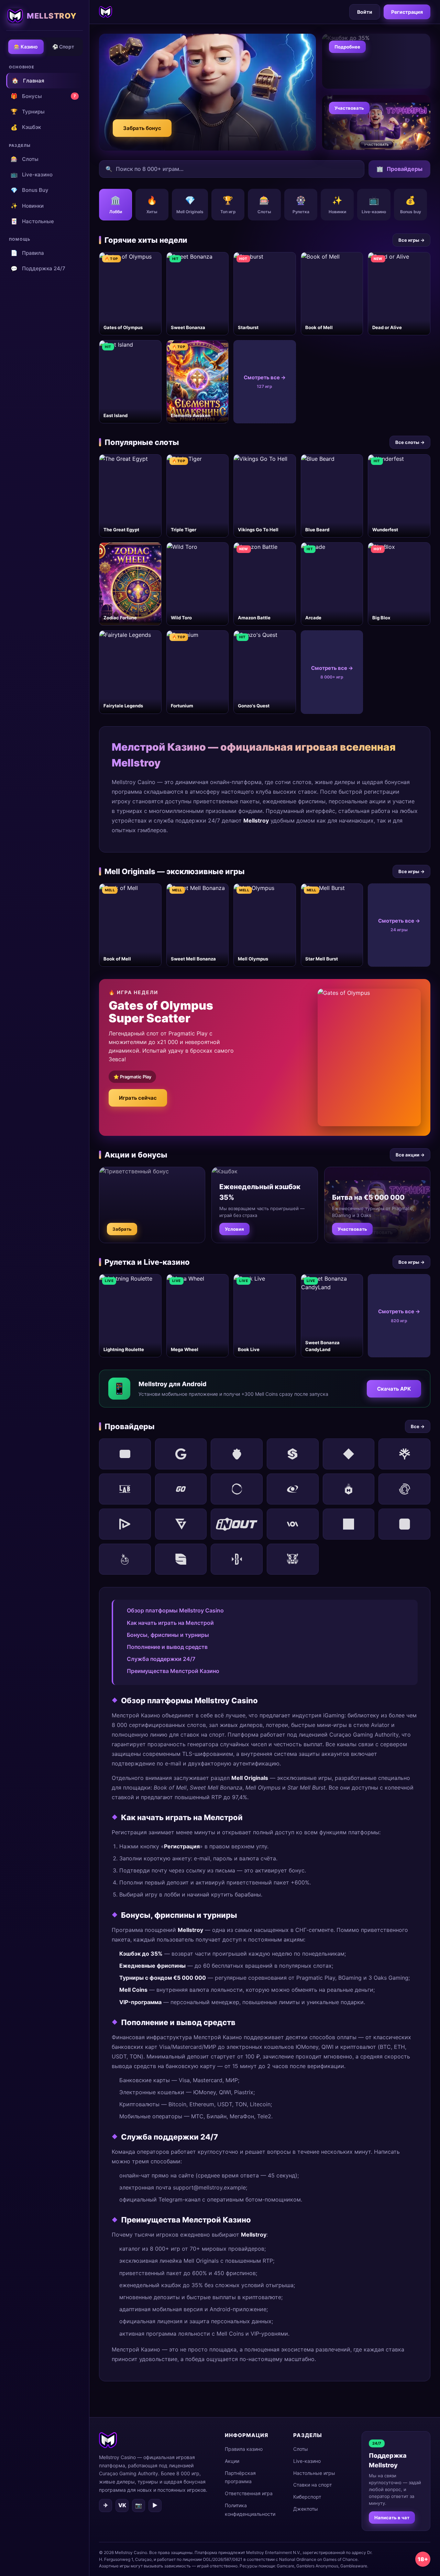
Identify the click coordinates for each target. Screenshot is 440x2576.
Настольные (32, 221)
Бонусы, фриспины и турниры (168, 1635)
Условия (234, 1229)
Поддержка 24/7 (38, 269)
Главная (28, 80)
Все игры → (411, 240)
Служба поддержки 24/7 (161, 1659)
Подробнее (347, 47)
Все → (418, 1426)
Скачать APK (394, 1389)
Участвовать (349, 108)
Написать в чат (392, 2518)
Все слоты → (410, 442)
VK (122, 2505)
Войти (365, 12)
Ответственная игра (249, 2493)
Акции (232, 2461)
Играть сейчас (138, 1098)
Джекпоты (306, 2509)
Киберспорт (307, 2497)
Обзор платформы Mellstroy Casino (175, 1610)
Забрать (122, 1229)
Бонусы (43, 96)
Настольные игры (314, 2473)
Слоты (25, 159)
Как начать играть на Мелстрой (170, 1623)
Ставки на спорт (312, 2485)
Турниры (28, 111)
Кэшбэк (26, 127)
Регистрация (407, 12)
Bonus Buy (30, 190)
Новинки (27, 206)
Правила (27, 253)
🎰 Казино (26, 47)
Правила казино (244, 2449)
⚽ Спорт (63, 47)
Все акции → (410, 1155)
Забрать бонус (142, 128)
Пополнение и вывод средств (167, 1647)
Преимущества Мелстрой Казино (173, 1671)
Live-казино (32, 174)
